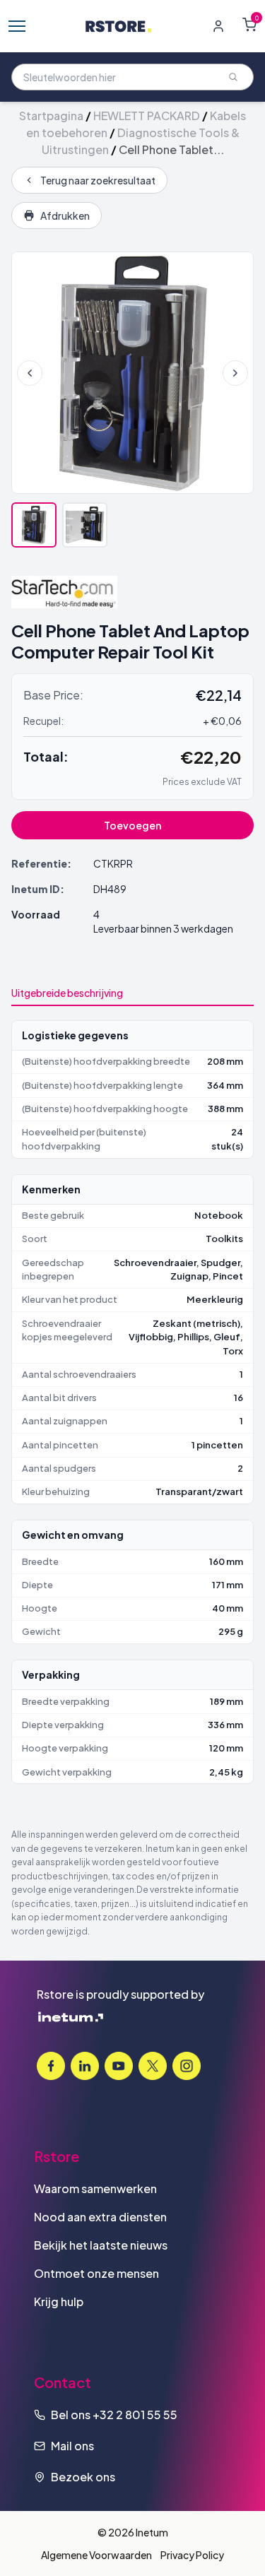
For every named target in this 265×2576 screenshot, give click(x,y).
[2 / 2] (85, 525)
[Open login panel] (218, 26)
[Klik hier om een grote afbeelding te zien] (132, 373)
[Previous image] (30, 373)
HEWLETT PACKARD (147, 116)
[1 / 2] (34, 525)
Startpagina (51, 116)
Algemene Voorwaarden (96, 2555)
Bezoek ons (83, 2477)
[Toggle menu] (17, 26)
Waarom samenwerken (95, 2188)
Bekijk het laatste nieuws (101, 2245)
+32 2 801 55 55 (135, 2415)
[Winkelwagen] (249, 25)
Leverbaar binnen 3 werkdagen (163, 928)
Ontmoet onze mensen (96, 2273)
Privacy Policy (192, 2555)
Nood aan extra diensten (100, 2217)
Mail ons (72, 2446)
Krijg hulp (59, 2302)
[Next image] (235, 373)
